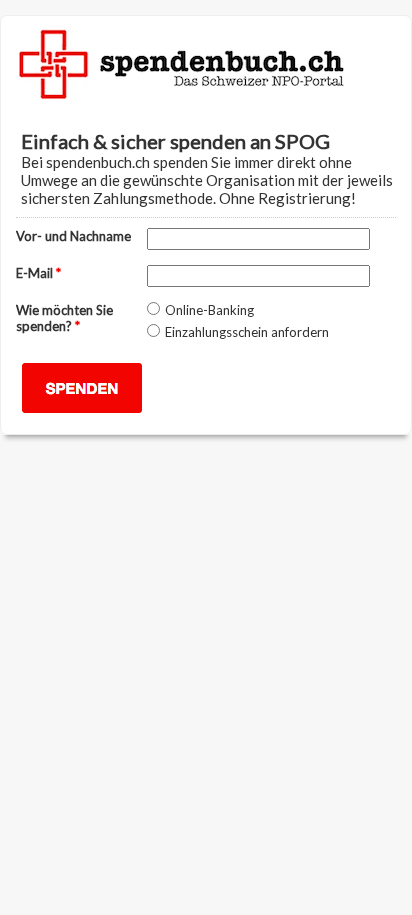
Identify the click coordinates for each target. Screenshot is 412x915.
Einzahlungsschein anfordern (247, 332)
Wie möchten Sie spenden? (64, 318)
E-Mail (38, 273)
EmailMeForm (206, 60)
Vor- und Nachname (73, 236)
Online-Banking (209, 310)
